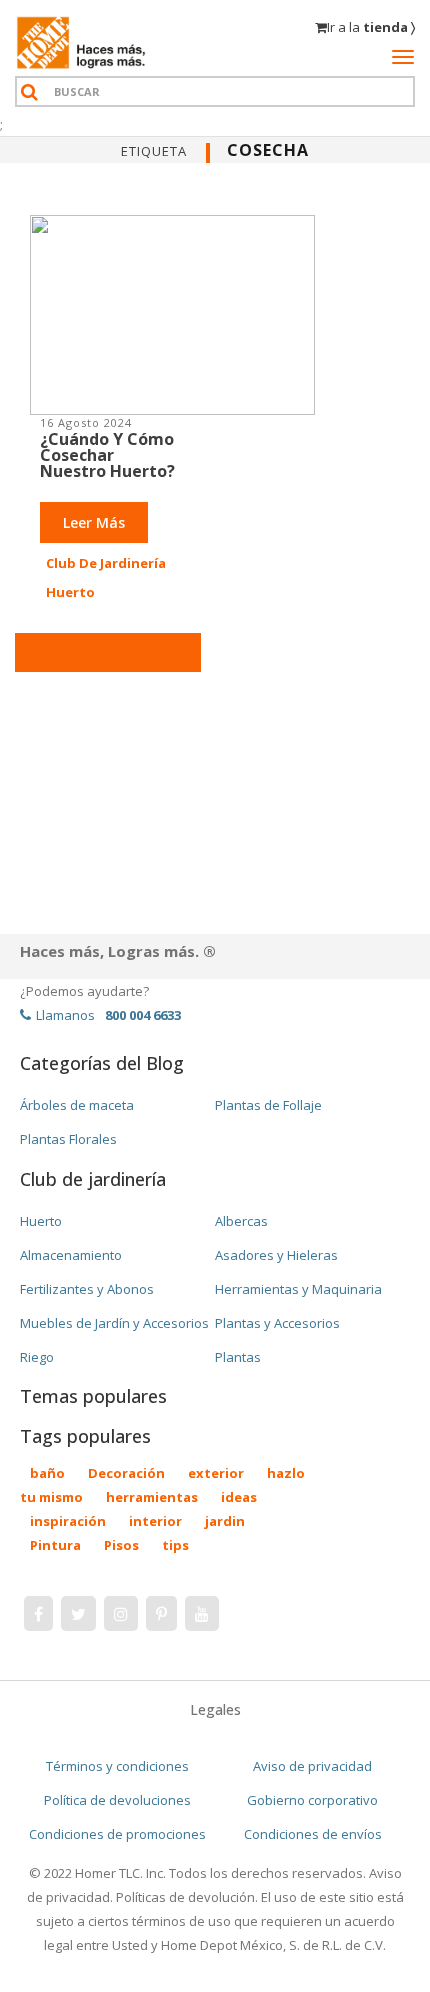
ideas (239, 1497)
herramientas (152, 1497)
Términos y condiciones (117, 1766)
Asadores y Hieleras (276, 1255)
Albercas (241, 1221)
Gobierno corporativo (312, 1800)
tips (175, 1545)
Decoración (126, 1473)
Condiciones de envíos (313, 1834)
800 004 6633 (143, 1015)
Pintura (55, 1545)
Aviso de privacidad (312, 1766)
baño (47, 1473)
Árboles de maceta (77, 1105)
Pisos (121, 1545)
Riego (37, 1357)
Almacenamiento (71, 1255)
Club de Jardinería (106, 563)
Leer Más (94, 522)
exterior (216, 1473)
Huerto (70, 592)
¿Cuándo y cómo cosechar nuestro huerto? (107, 455)
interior (155, 1521)
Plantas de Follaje (268, 1105)
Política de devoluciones (117, 1800)
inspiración (68, 1521)
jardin (225, 1521)
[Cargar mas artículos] (108, 652)
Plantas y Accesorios (277, 1323)
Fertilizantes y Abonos (87, 1289)
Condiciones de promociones (117, 1834)
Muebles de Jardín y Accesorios (114, 1323)
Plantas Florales (68, 1139)
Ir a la (371, 27)
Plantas (238, 1357)
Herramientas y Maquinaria (298, 1289)
